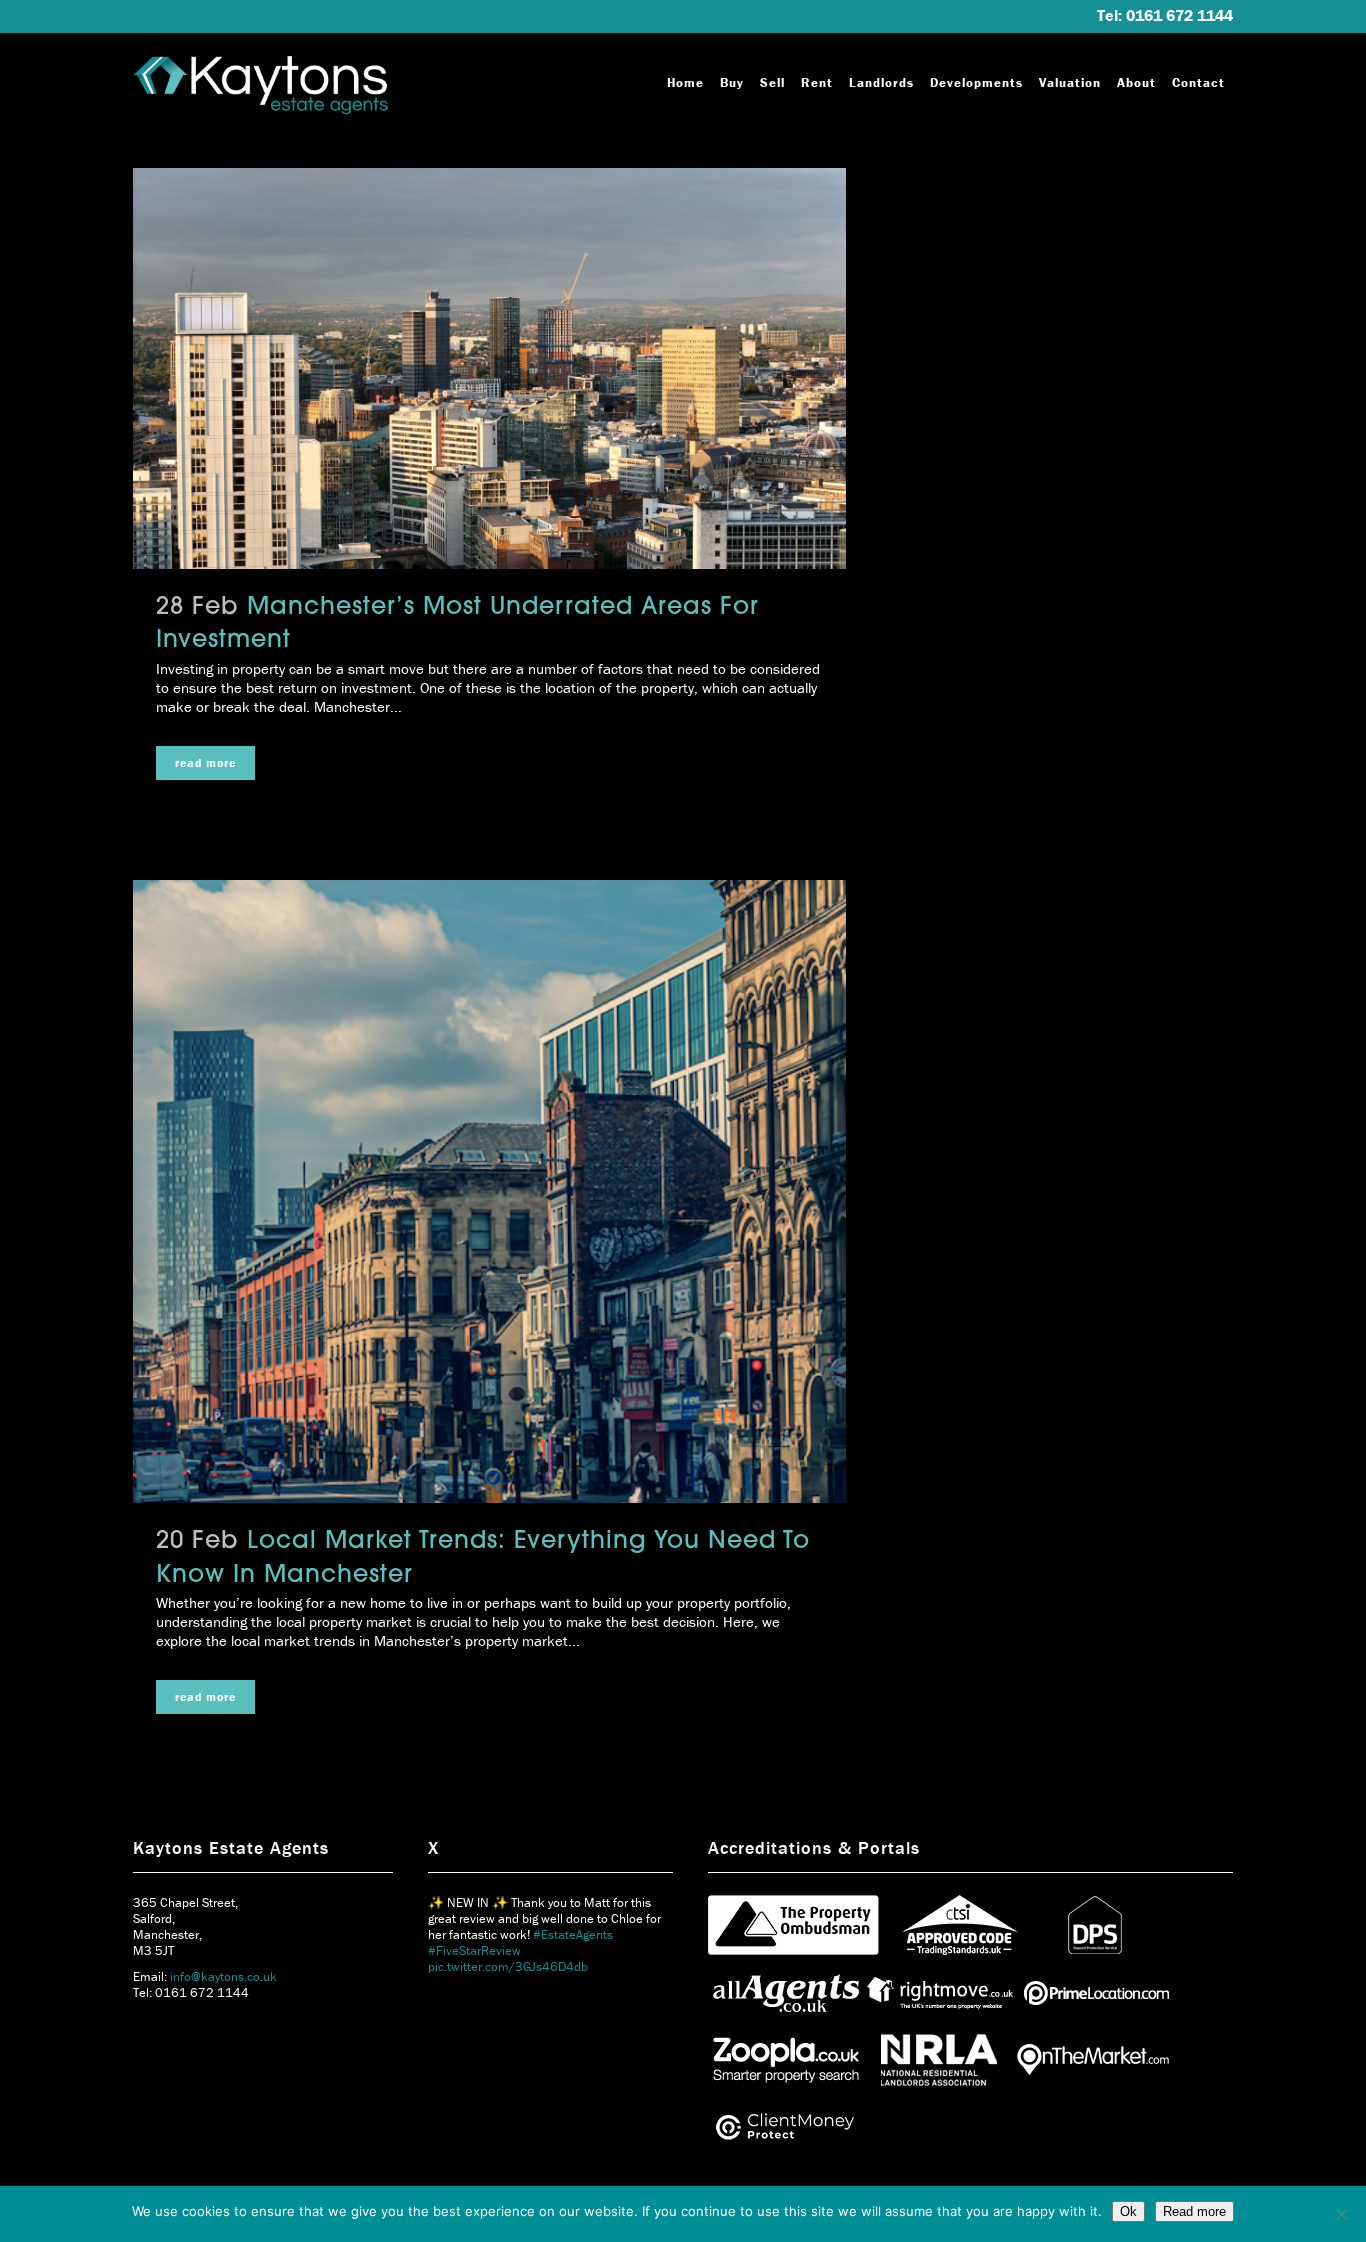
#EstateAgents (573, 1934)
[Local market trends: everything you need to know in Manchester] (489, 1192)
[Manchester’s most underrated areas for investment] (489, 368)
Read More (205, 762)
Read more (1194, 2211)
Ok (1128, 2211)
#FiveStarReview (474, 1950)
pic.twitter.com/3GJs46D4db (508, 1966)
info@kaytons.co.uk (223, 1976)
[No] (1341, 2214)
